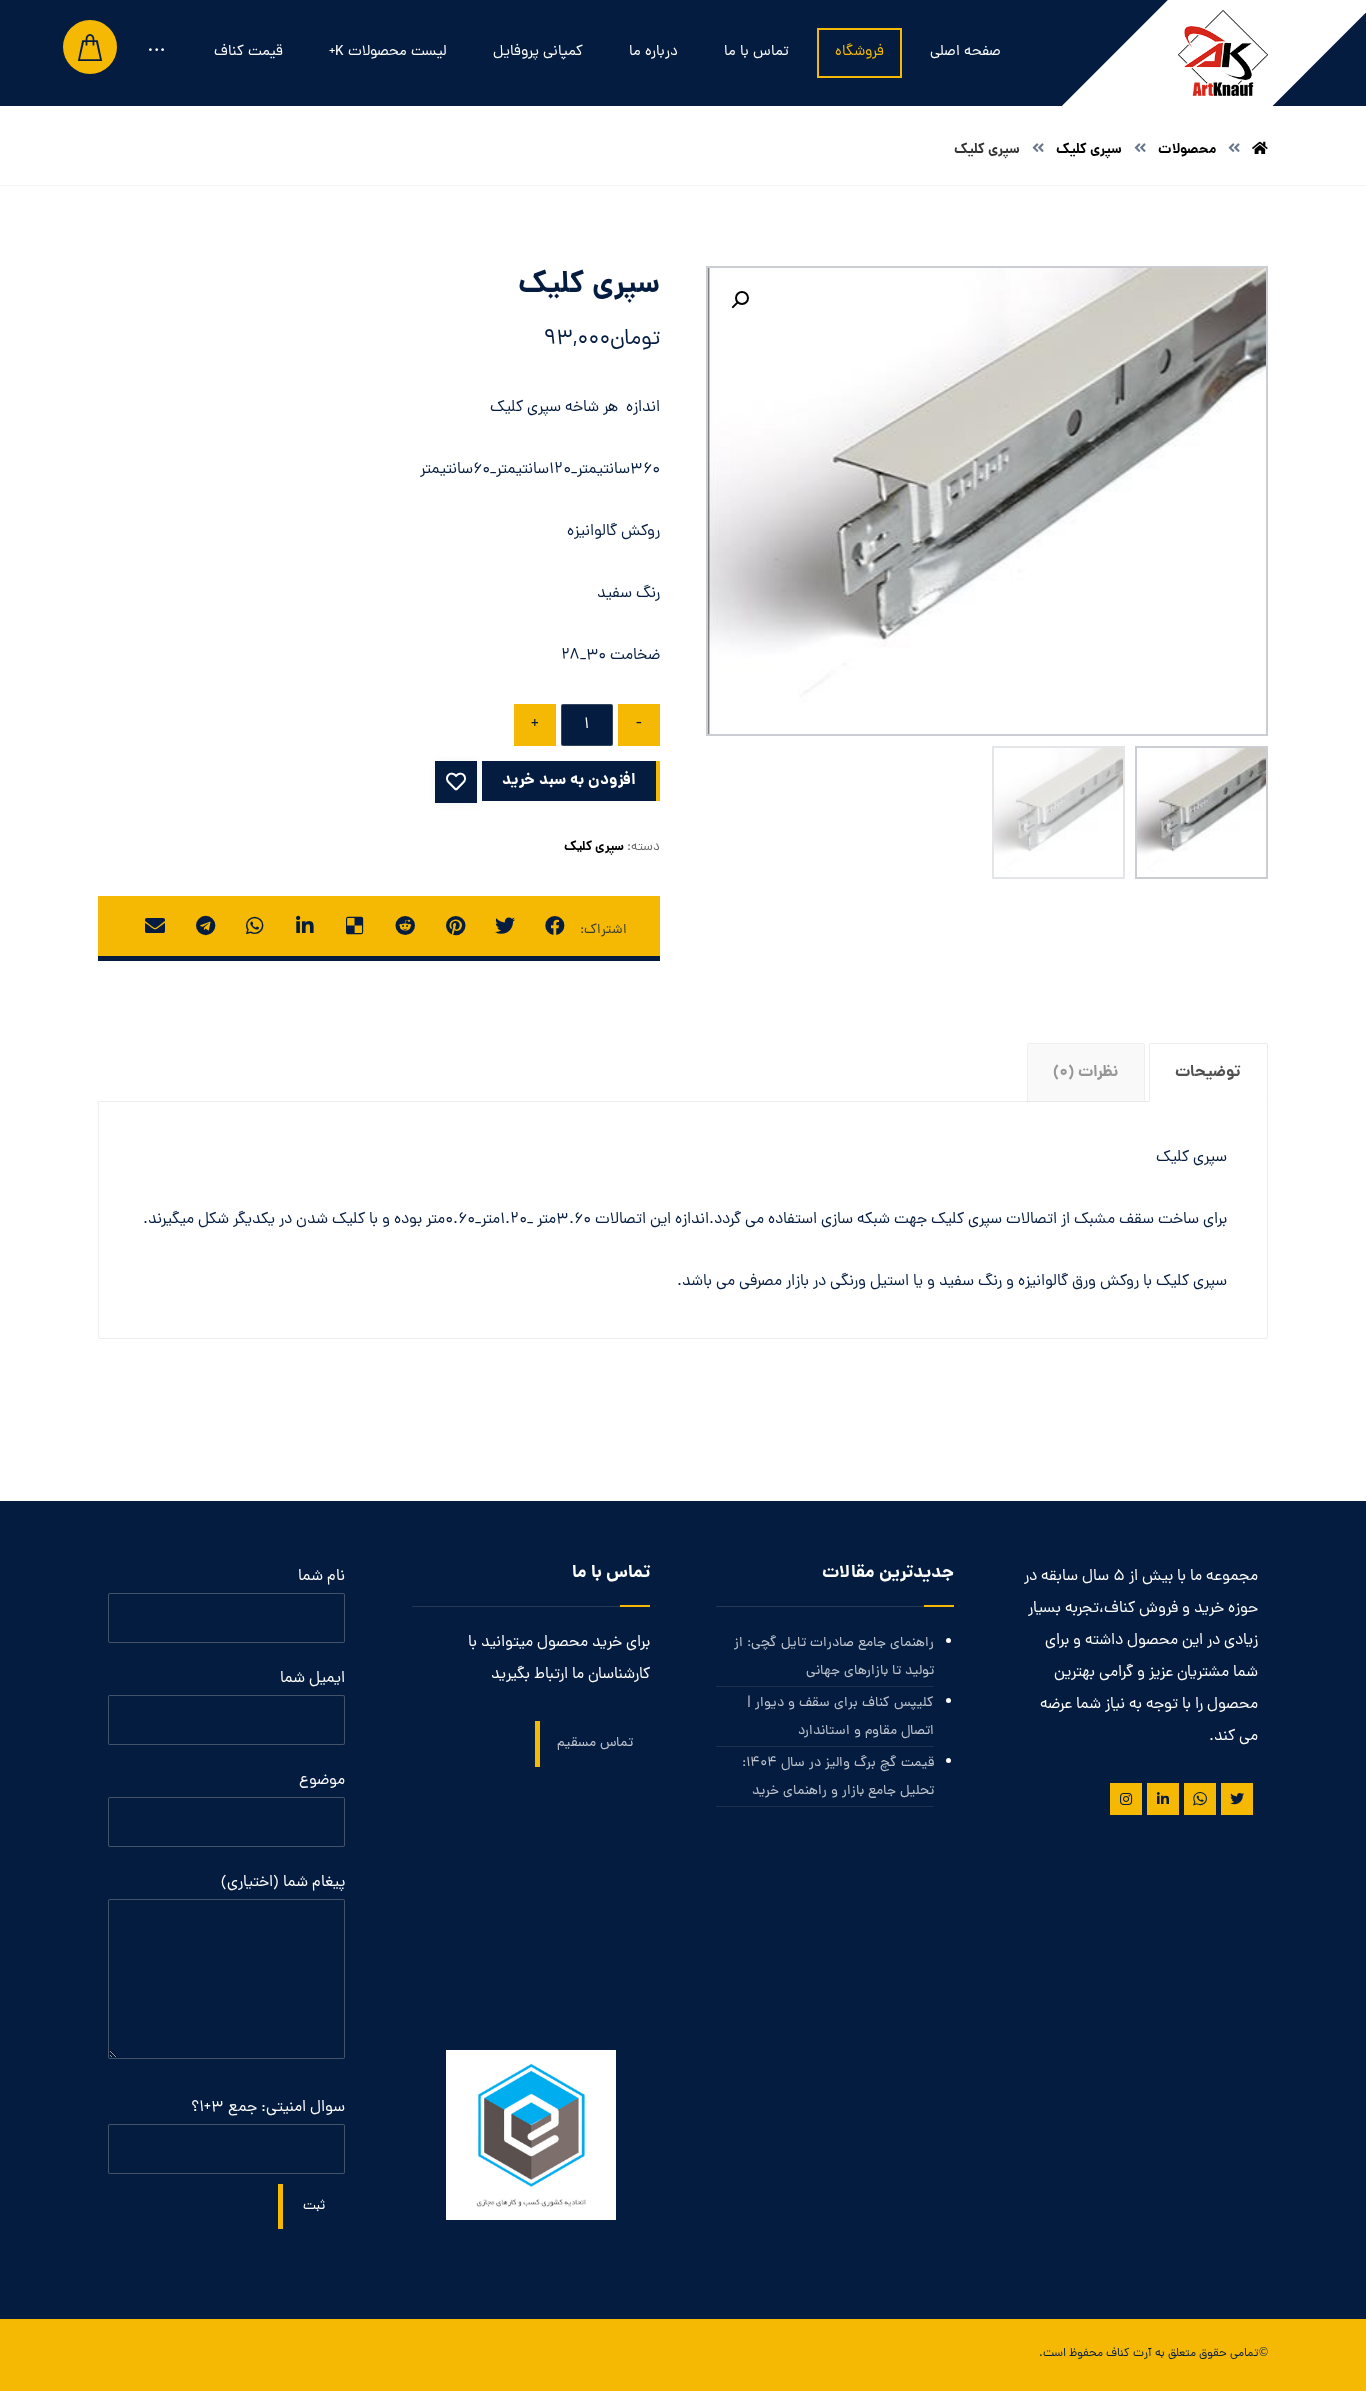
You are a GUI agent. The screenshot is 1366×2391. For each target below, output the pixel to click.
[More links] (156, 53)
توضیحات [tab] (1208, 1072)
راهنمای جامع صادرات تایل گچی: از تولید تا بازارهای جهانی (833, 1657)
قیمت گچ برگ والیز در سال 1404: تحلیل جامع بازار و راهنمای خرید (837, 1777)
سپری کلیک (594, 847)
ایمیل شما (312, 1679)
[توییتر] (1237, 1799)
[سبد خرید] (90, 48)
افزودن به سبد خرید (569, 780)
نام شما (321, 1577)
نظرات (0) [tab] (1085, 1072)
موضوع (322, 1781)
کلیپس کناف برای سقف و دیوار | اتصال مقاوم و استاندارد (840, 1717)
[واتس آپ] (1200, 1799)
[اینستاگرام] (1126, 1799)
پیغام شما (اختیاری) (283, 1883)
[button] (740, 300)
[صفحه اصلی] (1260, 150)
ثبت (314, 2206)
